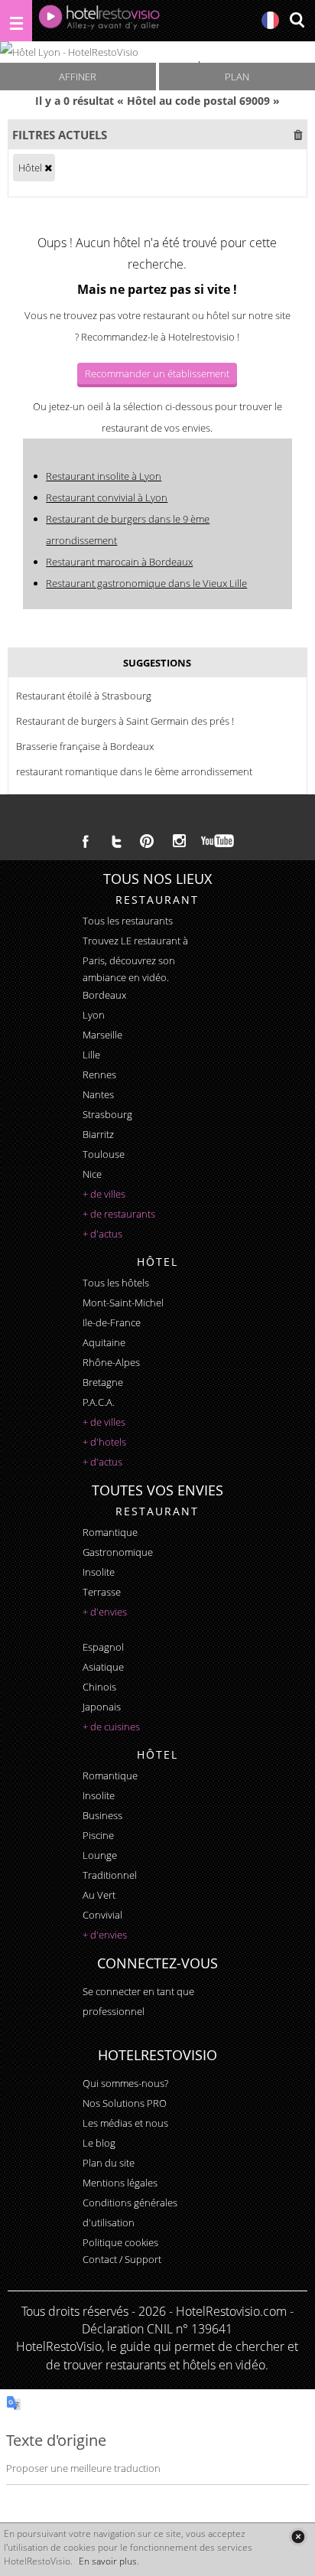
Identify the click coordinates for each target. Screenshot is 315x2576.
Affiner (78, 77)
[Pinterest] (147, 841)
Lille (91, 1055)
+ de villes (104, 1194)
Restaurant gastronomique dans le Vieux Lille (146, 583)
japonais (102, 1707)
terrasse (102, 1592)
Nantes (98, 1094)
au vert (99, 1895)
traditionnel (110, 1875)
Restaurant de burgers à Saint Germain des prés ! (125, 721)
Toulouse (104, 1154)
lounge (100, 1855)
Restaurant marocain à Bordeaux (119, 562)
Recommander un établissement (157, 373)
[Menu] (16, 21)
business (102, 1815)
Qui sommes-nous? (125, 2083)
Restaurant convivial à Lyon (107, 497)
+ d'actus (102, 1234)
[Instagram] (179, 843)
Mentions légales (120, 2183)
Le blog (99, 2143)
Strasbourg (107, 1114)
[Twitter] (116, 841)
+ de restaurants (119, 1214)
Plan (237, 77)
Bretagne (103, 1382)
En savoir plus (108, 2561)
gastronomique (118, 1552)
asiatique (103, 1667)
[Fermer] (298, 2537)
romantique (110, 1532)
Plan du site (109, 2163)
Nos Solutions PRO (125, 2103)
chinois (99, 1687)
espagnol (103, 1647)
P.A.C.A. (99, 1402)
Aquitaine (104, 1342)
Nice (92, 1174)
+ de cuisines (111, 1727)
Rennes (99, 1074)
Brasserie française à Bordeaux (85, 746)
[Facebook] (86, 841)
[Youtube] (218, 841)
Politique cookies (120, 2242)
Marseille (102, 1035)
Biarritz (98, 1134)
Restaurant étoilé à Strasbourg (84, 696)
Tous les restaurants (128, 921)
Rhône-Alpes (111, 1362)
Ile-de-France (112, 1322)
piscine (98, 1835)
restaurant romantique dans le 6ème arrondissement (134, 771)
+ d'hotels (104, 1442)
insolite (99, 1572)
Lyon (94, 1015)
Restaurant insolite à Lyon (104, 476)
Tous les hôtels (116, 1283)
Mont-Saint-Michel (123, 1303)
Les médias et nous (125, 2123)
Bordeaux (104, 995)
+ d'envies (105, 1612)
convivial (102, 1915)
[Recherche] (297, 21)
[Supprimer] (48, 168)
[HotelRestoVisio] (99, 21)
